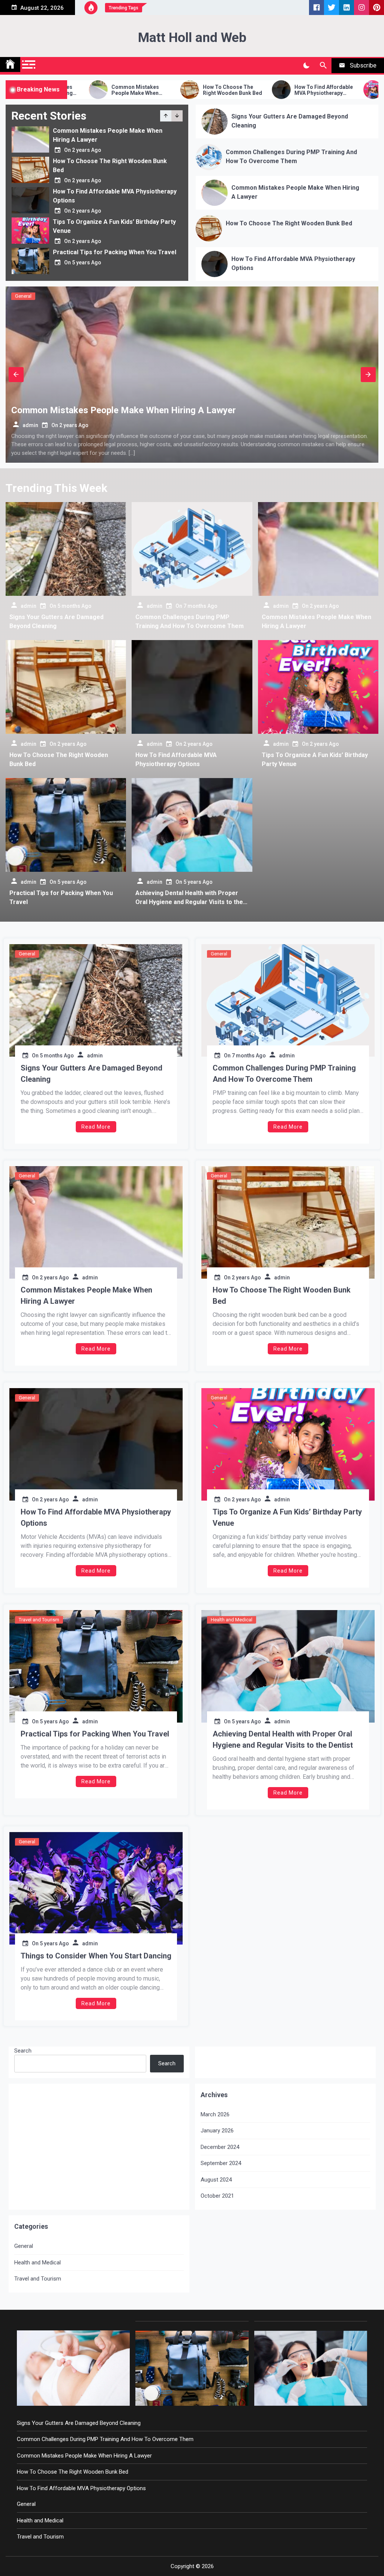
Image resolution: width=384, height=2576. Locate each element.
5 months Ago (300, 425)
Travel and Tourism (39, 1620)
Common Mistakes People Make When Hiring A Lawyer (86, 1295)
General (247, 296)
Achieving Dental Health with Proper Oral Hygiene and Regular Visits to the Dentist (189, 902)
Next (368, 375)
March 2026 (215, 2114)
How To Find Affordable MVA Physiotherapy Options (211, 90)
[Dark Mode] (306, 66)
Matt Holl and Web (192, 38)
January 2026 (217, 2131)
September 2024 (221, 2163)
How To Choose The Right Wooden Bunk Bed (120, 90)
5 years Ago (87, 232)
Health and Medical (232, 1620)
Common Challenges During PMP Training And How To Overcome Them (284, 1074)
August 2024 (216, 2180)
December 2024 (220, 2147)
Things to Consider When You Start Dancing (96, 1956)
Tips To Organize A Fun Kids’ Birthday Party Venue (302, 90)
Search (23, 2051)
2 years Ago (87, 150)
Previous (16, 375)
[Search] (323, 66)
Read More (96, 1127)
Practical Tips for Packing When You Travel (115, 222)
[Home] (10, 64)
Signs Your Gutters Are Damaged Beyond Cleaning (91, 1074)
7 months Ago (200, 606)
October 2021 (217, 2196)
